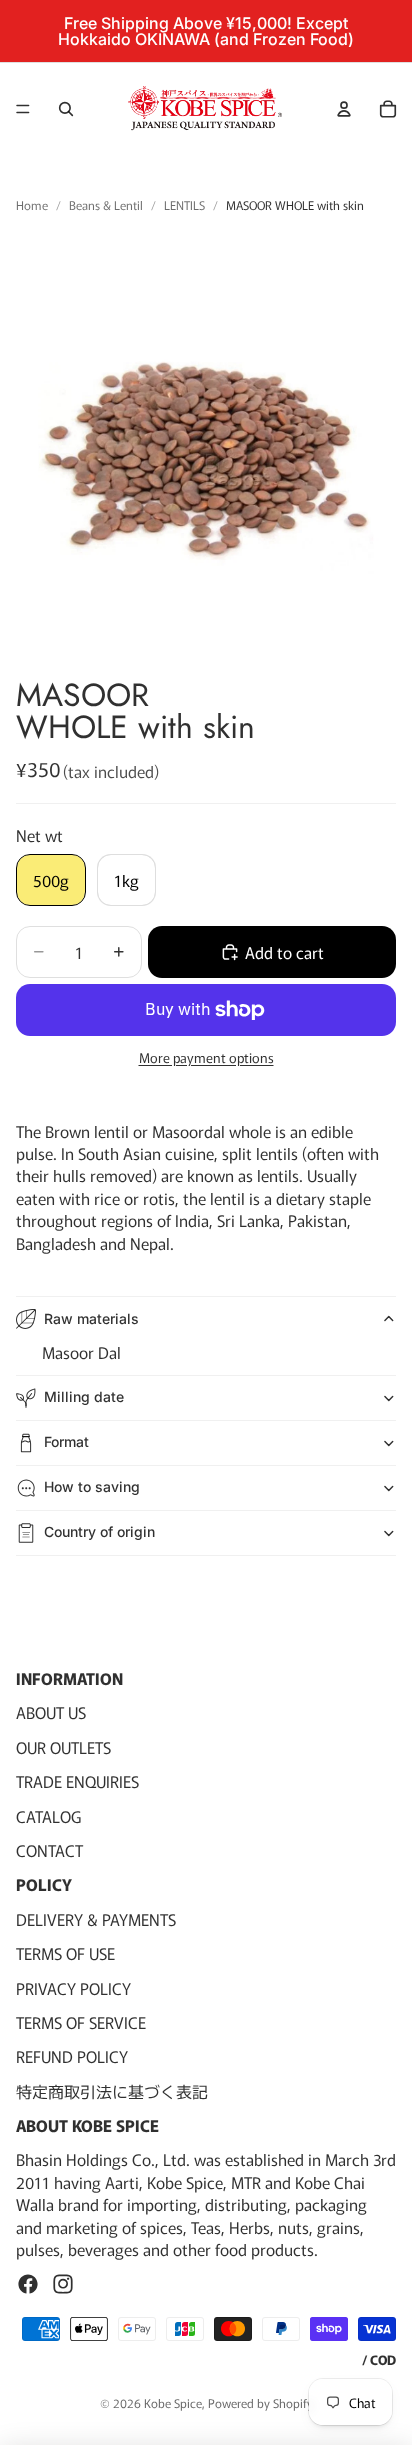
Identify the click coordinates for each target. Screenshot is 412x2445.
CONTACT (49, 1850)
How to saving (92, 1486)
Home (32, 205)
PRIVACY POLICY (73, 1987)
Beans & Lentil (106, 205)
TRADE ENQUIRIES (77, 1781)
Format (66, 1441)
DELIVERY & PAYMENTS (96, 1919)
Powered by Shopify (260, 2402)
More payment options (206, 1058)
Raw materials (91, 1318)
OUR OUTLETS (63, 1747)
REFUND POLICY (72, 2056)
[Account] (344, 109)
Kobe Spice (173, 2402)
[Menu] (23, 109)
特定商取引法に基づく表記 (112, 2091)
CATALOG (48, 1815)
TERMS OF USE (65, 1953)
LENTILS (184, 205)
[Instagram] (63, 2284)
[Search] (66, 109)
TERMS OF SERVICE (81, 2022)
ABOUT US (51, 1712)
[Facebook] (28, 2284)
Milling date (84, 1396)
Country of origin (99, 1531)
